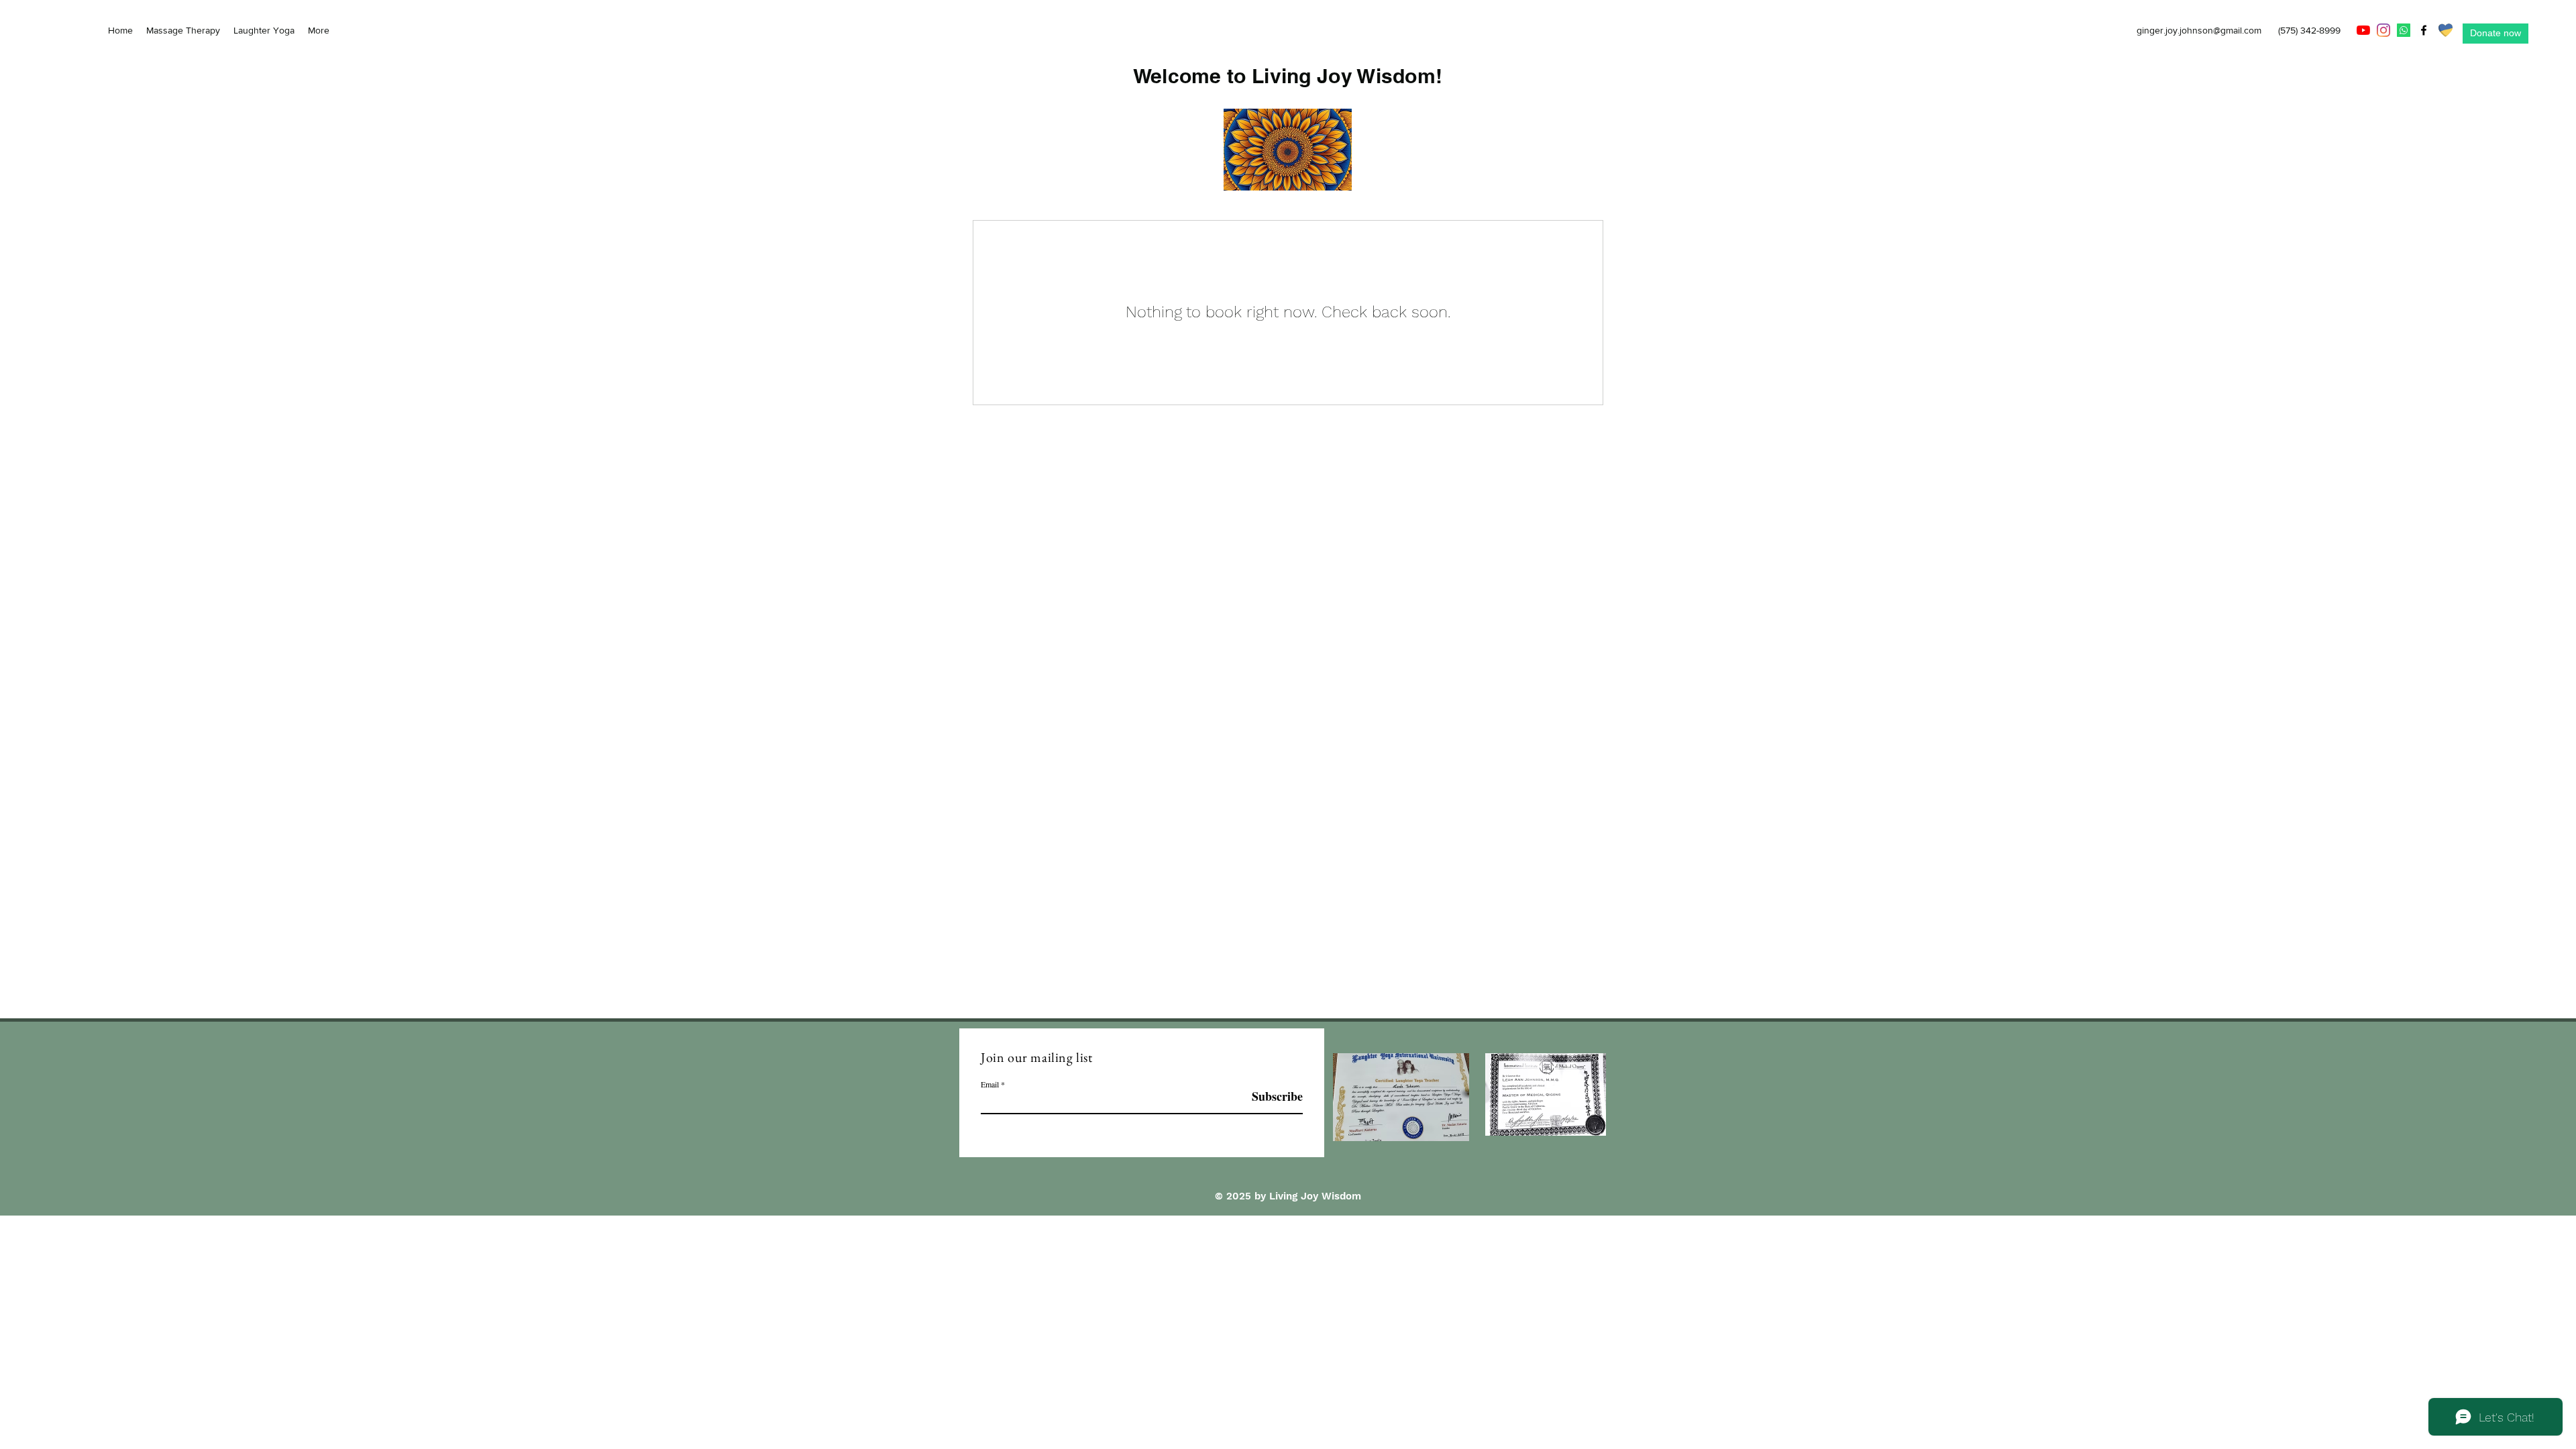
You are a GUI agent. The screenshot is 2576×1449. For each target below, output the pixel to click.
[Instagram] (2383, 30)
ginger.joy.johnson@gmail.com (2199, 30)
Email (990, 1084)
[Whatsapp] (2404, 30)
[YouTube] (2363, 30)
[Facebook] (2424, 30)
